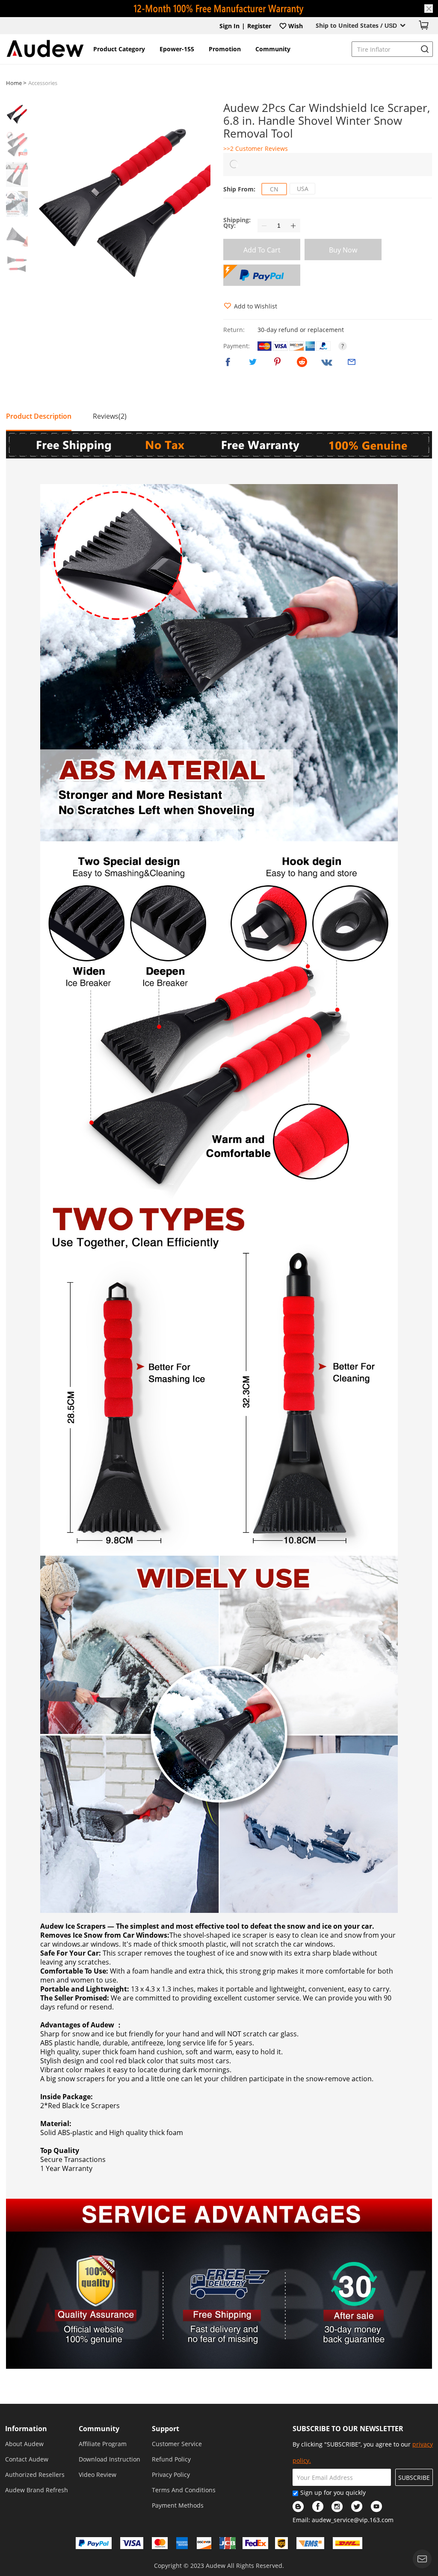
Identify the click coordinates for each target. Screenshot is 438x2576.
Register (259, 26)
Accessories (43, 83)
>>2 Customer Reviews (256, 148)
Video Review (98, 2475)
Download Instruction (109, 2459)
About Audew (24, 2444)
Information (26, 2429)
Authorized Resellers (35, 2475)
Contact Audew (27, 2459)
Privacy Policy (171, 2475)
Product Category (119, 49)
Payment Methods (178, 2505)
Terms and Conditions (184, 2490)
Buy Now (343, 250)
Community (273, 49)
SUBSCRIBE (414, 2478)
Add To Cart (262, 250)
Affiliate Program (103, 2444)
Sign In (229, 26)
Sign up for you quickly (333, 2492)
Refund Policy (171, 2459)
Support (166, 2429)
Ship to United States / (356, 25)
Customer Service (177, 2444)
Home (15, 83)
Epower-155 (177, 49)
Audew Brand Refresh (37, 2490)
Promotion (225, 49)
